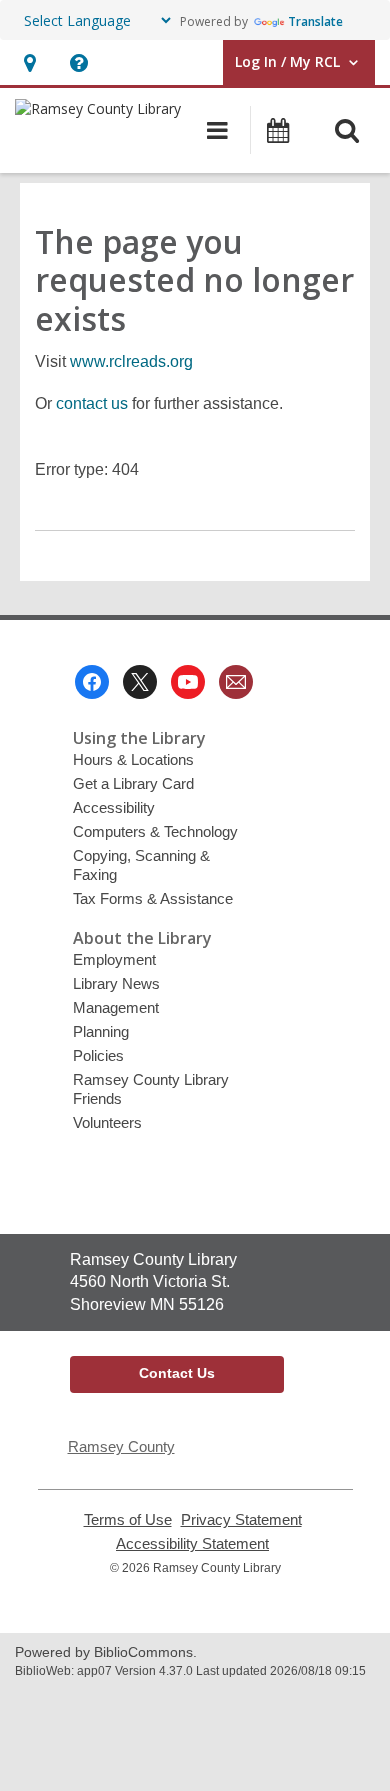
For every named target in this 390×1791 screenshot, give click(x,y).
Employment (114, 959)
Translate (315, 21)
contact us (92, 403)
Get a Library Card (133, 783)
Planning (101, 1031)
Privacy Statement (241, 1520)
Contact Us (177, 1373)
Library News (116, 983)
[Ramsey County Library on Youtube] (188, 682)
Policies (98, 1055)
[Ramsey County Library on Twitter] (140, 682)
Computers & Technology (155, 831)
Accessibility (114, 807)
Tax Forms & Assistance (153, 898)
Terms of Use (128, 1520)
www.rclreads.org (131, 361)
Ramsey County (121, 1446)
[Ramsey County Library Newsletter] (236, 682)
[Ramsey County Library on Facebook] (92, 682)
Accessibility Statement (192, 1544)
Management (116, 1007)
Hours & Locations (133, 759)
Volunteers (107, 1122)
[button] (29, 62)
